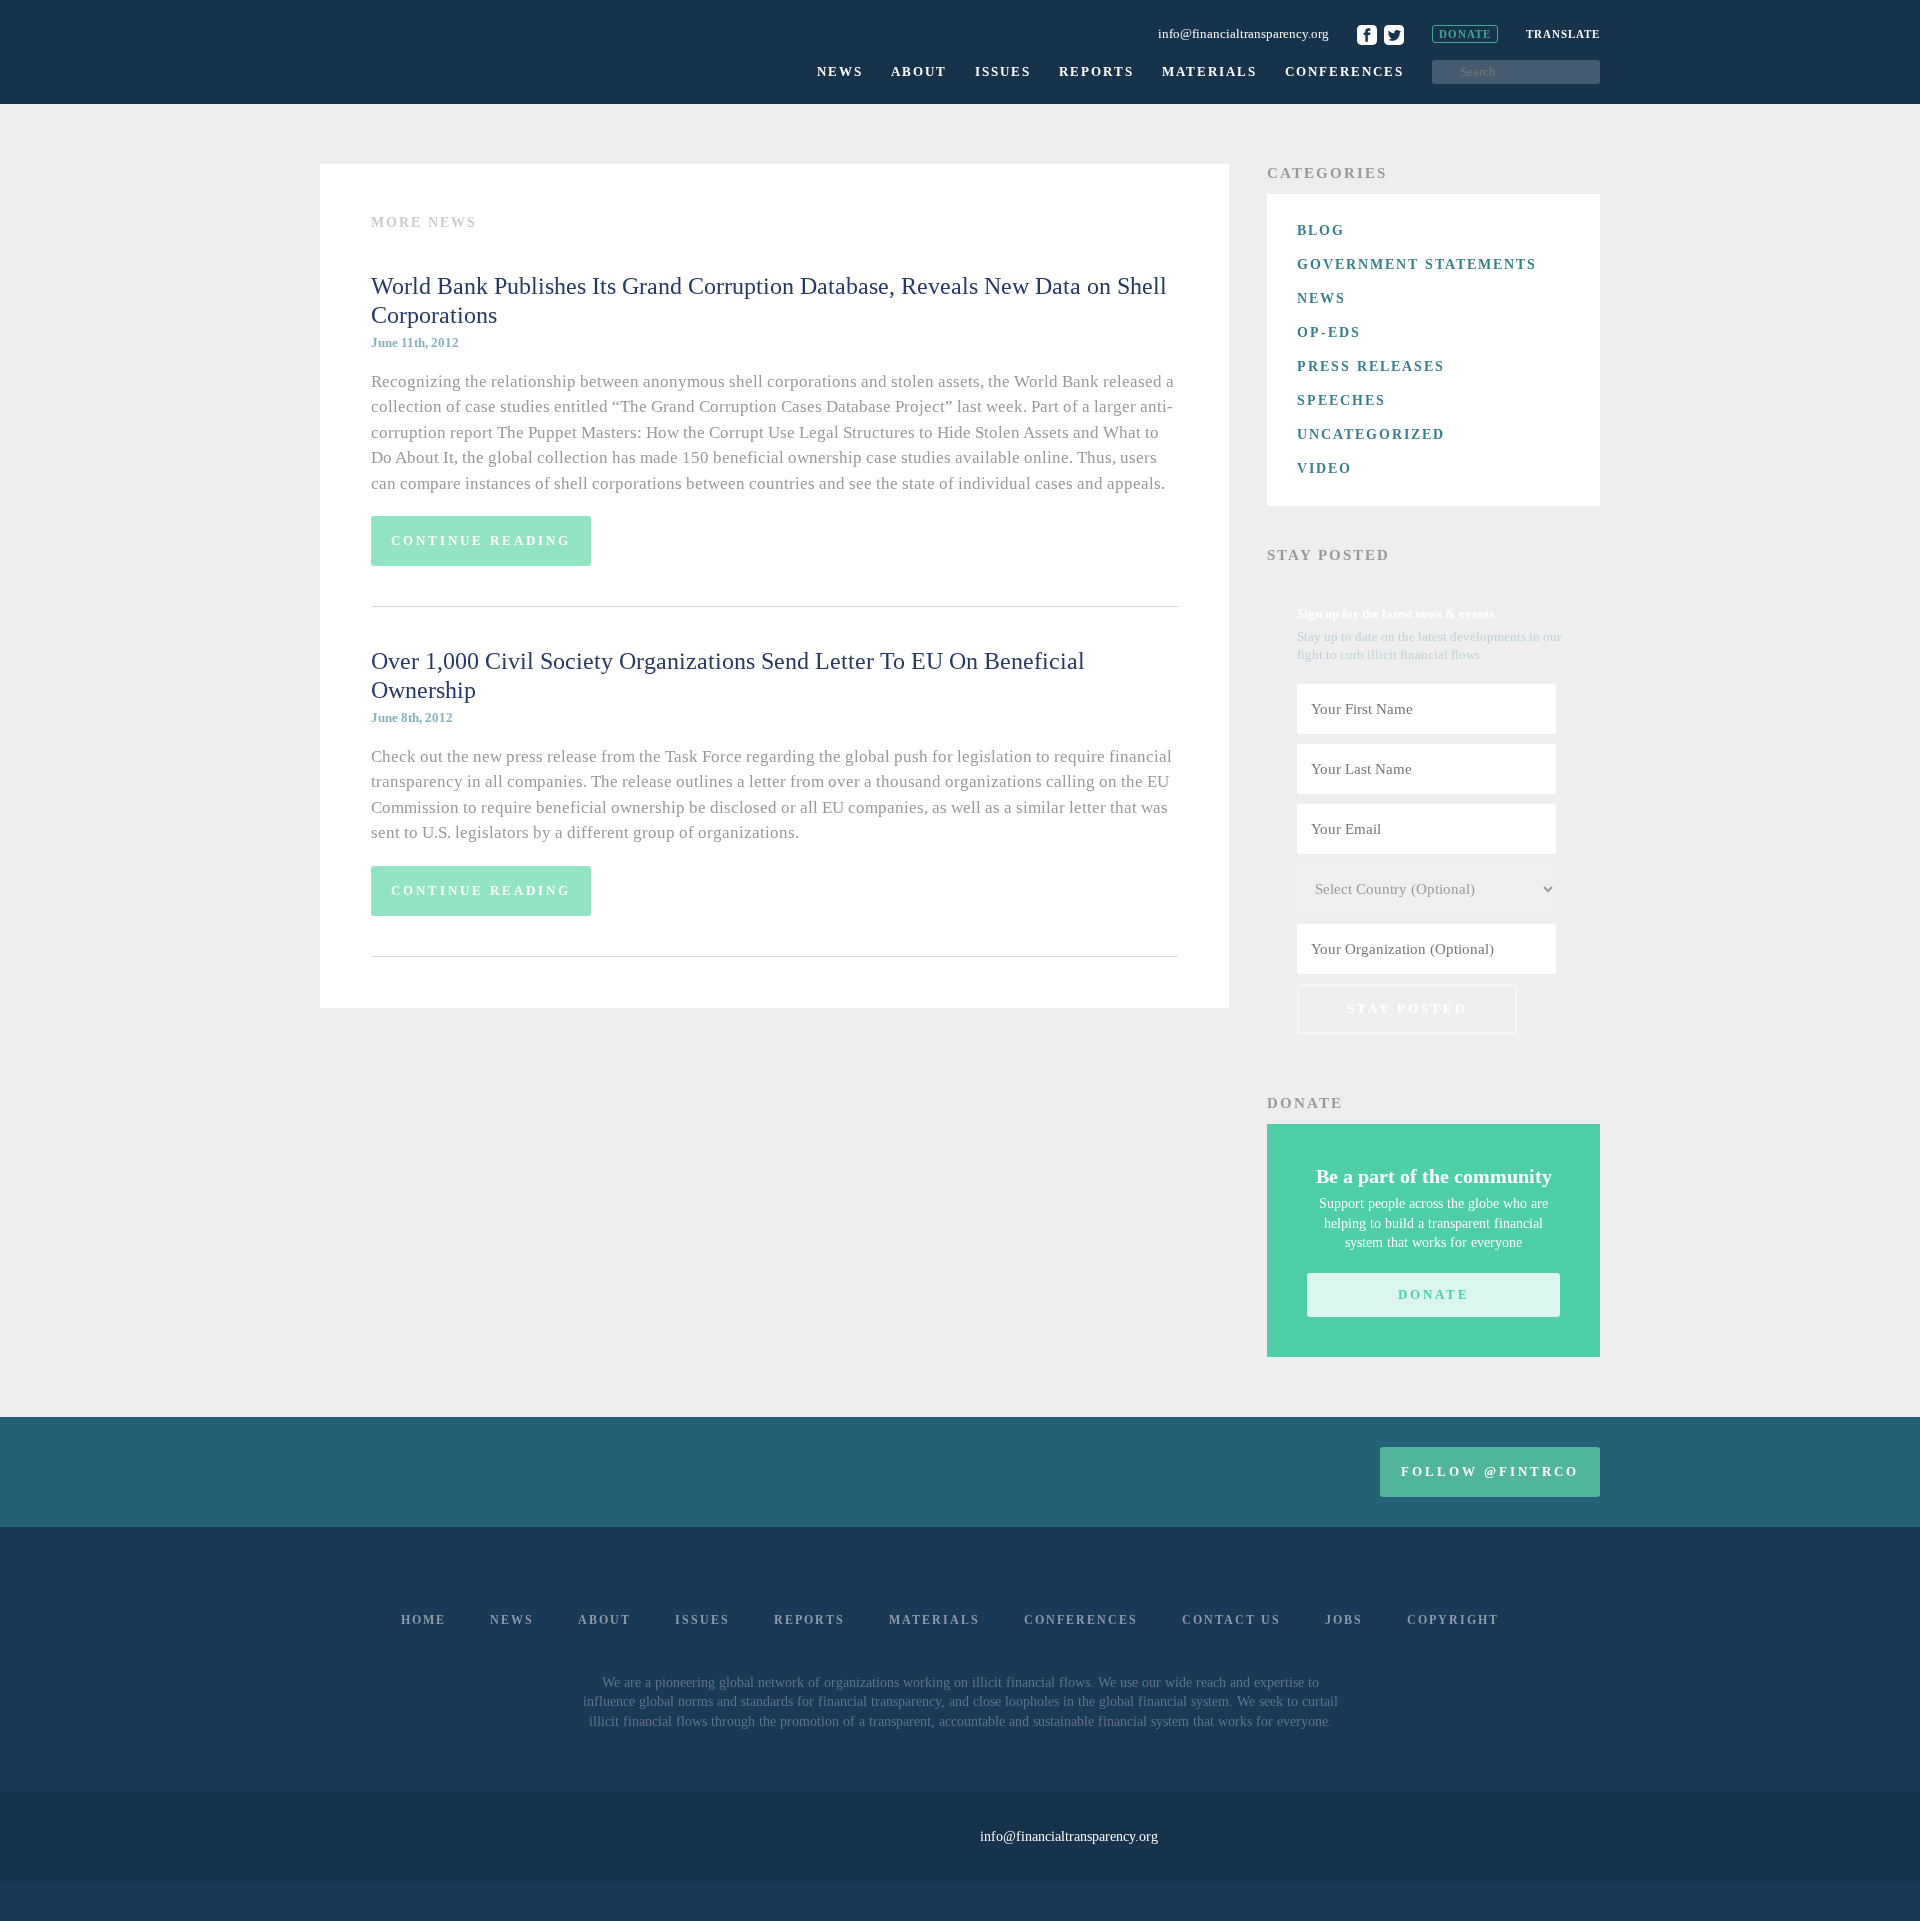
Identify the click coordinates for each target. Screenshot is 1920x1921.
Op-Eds (1329, 332)
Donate (1465, 34)
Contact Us (1231, 1620)
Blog (1321, 230)
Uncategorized (1371, 434)
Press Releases (1371, 366)
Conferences (1344, 71)
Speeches (1341, 400)
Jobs (1344, 1620)
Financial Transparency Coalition (437, 50)
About (919, 71)
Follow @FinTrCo (1490, 1471)
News (840, 71)
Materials (1209, 71)
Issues (1003, 71)
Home (423, 1620)
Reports (1096, 71)
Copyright (1453, 1620)
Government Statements (1417, 264)
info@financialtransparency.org (1243, 33)
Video (1324, 468)
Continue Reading (481, 540)
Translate (1563, 34)
